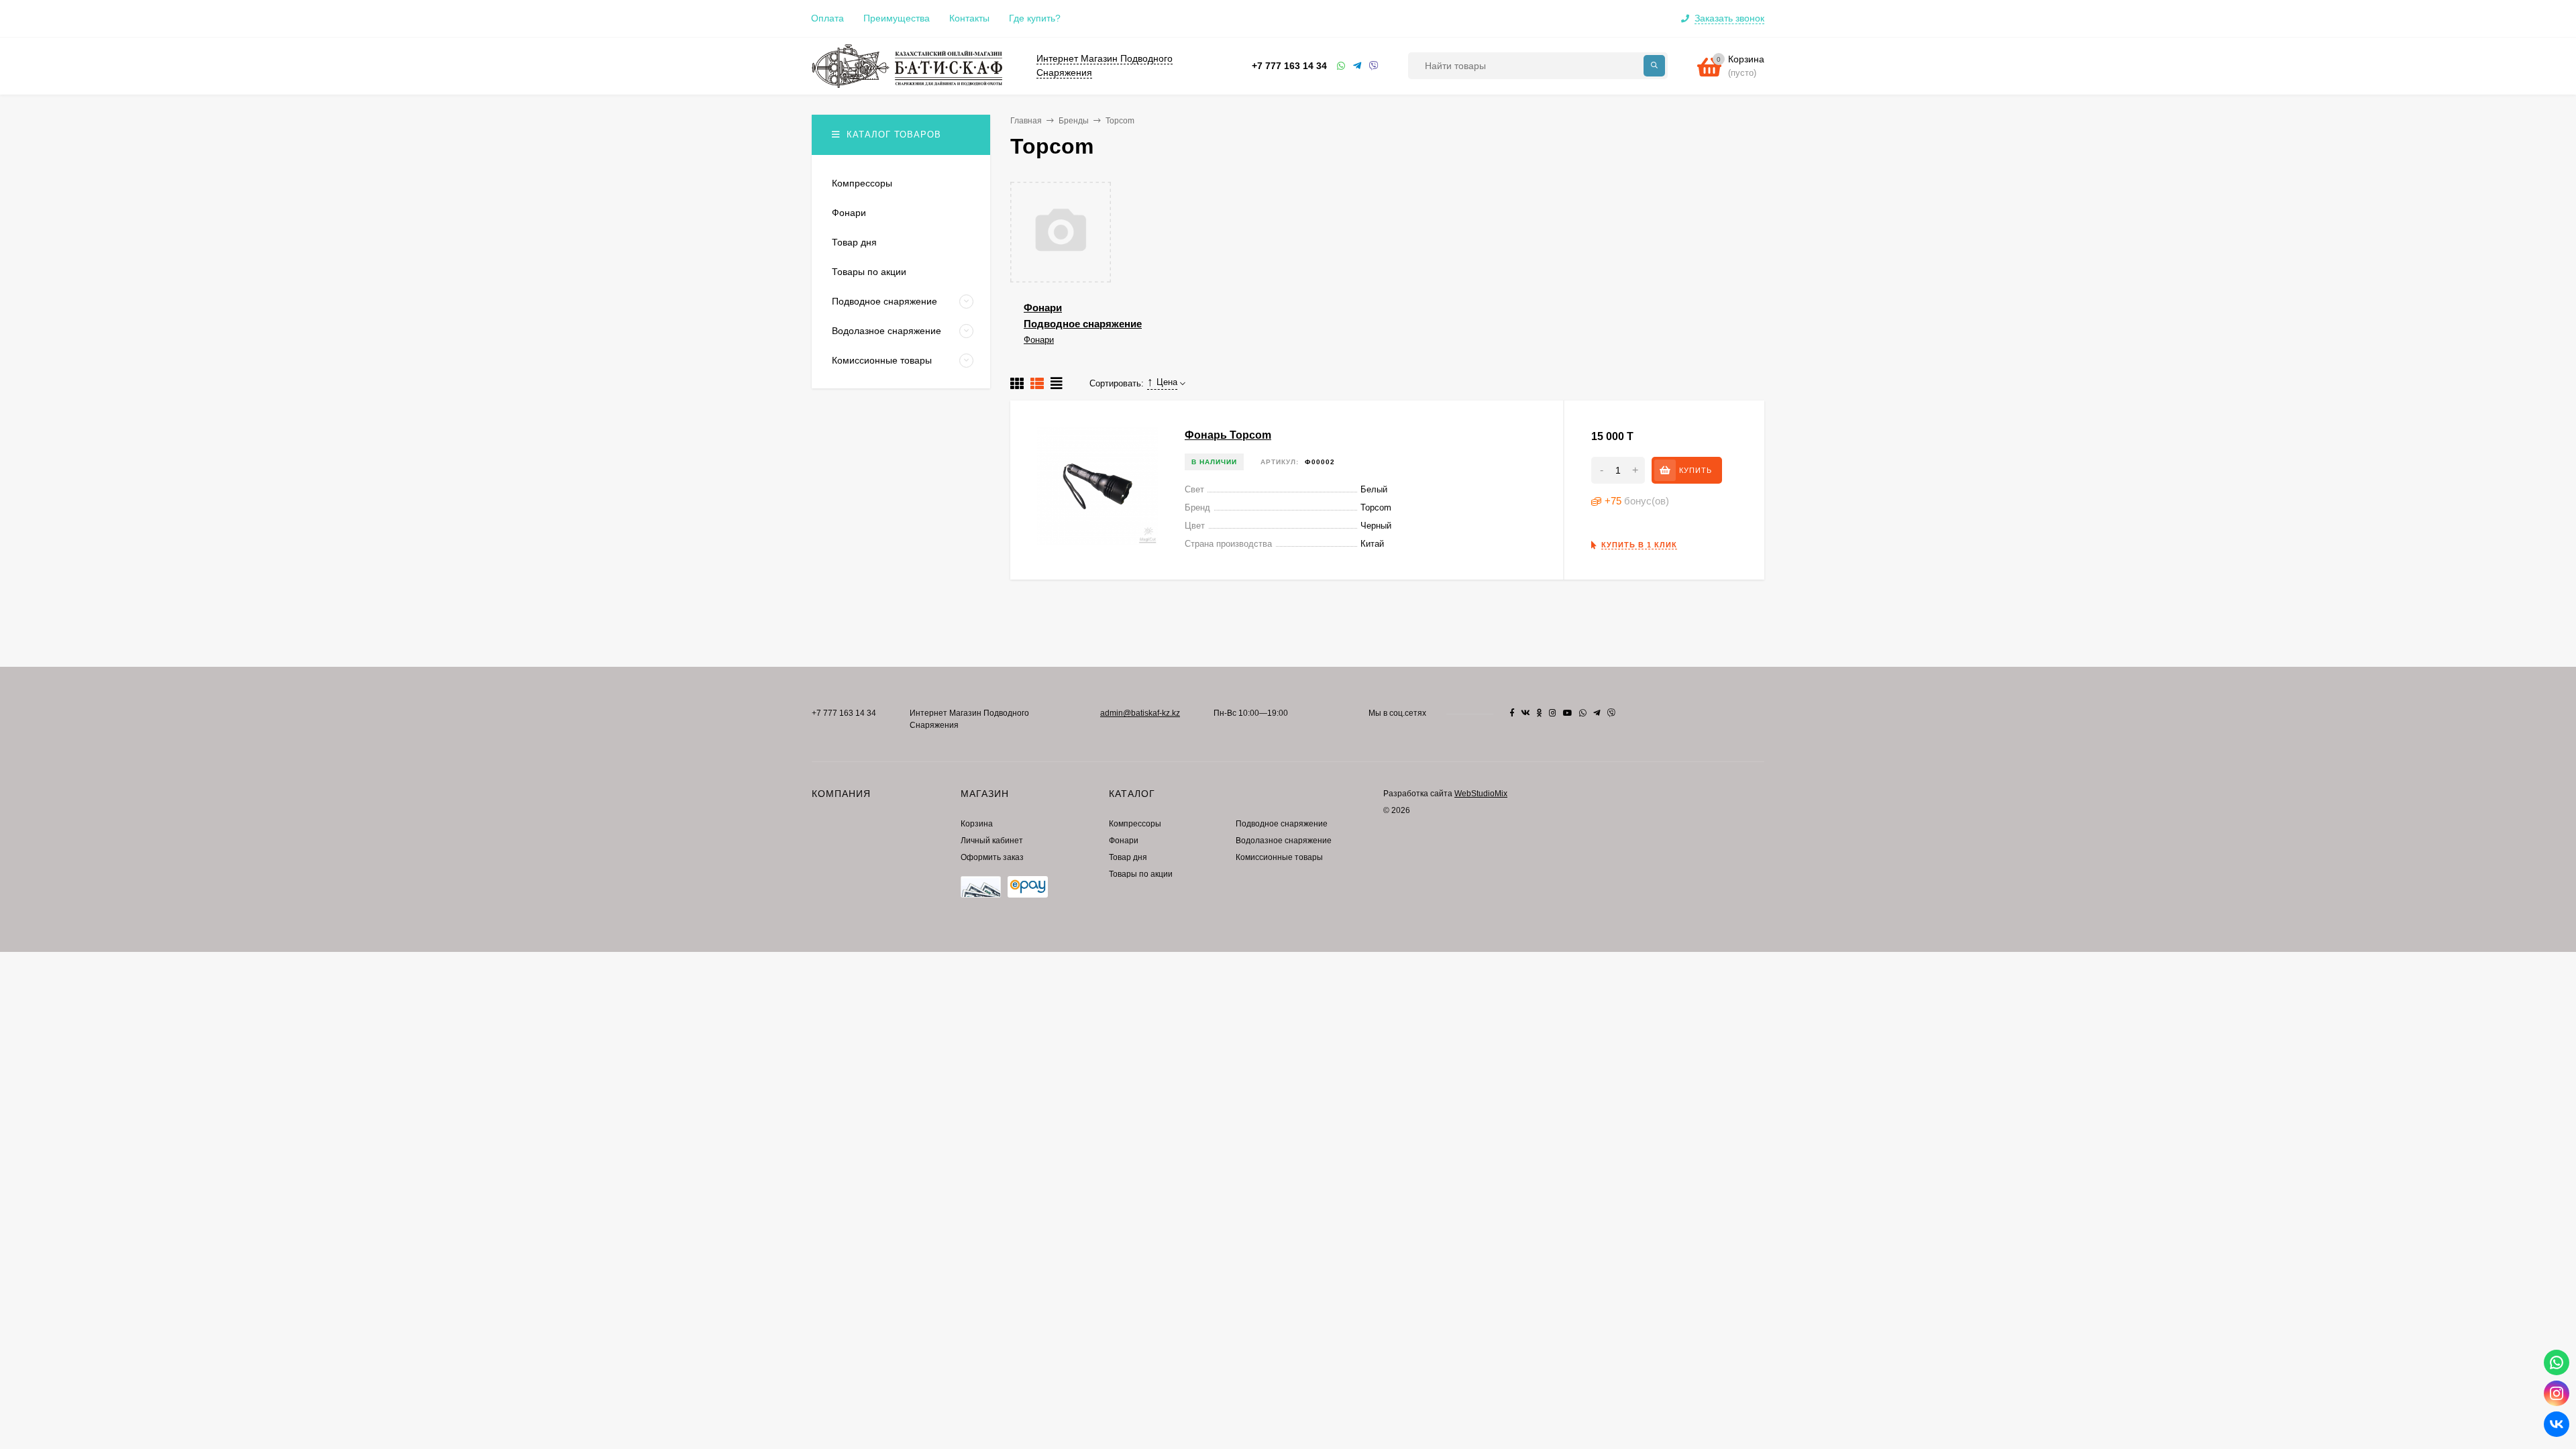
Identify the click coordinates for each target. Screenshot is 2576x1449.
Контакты (969, 18)
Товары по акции (1141, 874)
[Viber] (1374, 66)
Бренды (1074, 121)
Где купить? (1035, 18)
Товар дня (1128, 857)
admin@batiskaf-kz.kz (1140, 713)
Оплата (827, 18)
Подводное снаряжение (1083, 324)
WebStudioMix (1481, 794)
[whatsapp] (1583, 713)
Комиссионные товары (1279, 857)
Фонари (1043, 308)
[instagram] (1553, 713)
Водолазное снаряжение (1284, 841)
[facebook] (1512, 713)
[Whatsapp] (1342, 66)
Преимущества (897, 18)
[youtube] (1568, 713)
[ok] (1540, 713)
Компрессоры (1135, 824)
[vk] (1525, 713)
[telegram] (1597, 713)
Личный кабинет (992, 841)
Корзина (977, 824)
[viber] (1611, 713)
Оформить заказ (992, 857)
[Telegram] (1358, 66)
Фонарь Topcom (1228, 435)
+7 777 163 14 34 (1289, 66)
